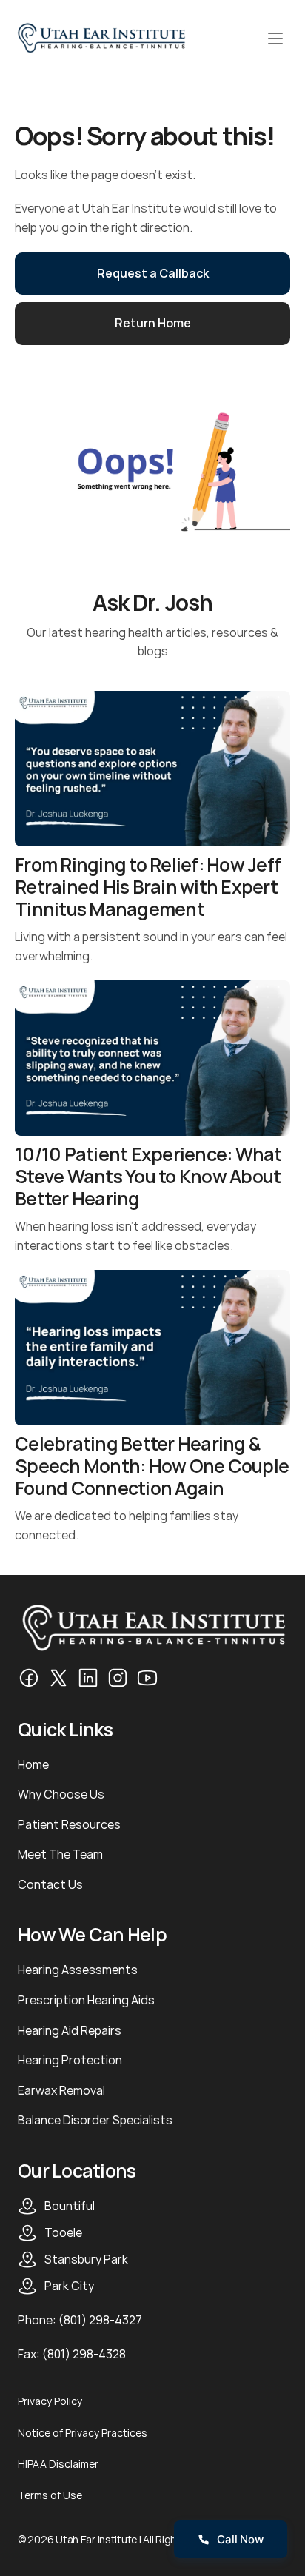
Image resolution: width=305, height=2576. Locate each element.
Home (33, 1764)
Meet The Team (60, 1854)
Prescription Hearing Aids (86, 2000)
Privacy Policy (50, 2401)
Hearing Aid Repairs (70, 2030)
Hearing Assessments (78, 1970)
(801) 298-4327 (100, 2320)
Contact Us (50, 1884)
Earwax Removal (61, 2090)
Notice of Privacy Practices (83, 2433)
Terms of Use (50, 2495)
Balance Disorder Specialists (95, 2120)
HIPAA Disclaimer (58, 2464)
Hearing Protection (70, 2060)
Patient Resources (69, 1824)
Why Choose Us (61, 1794)
